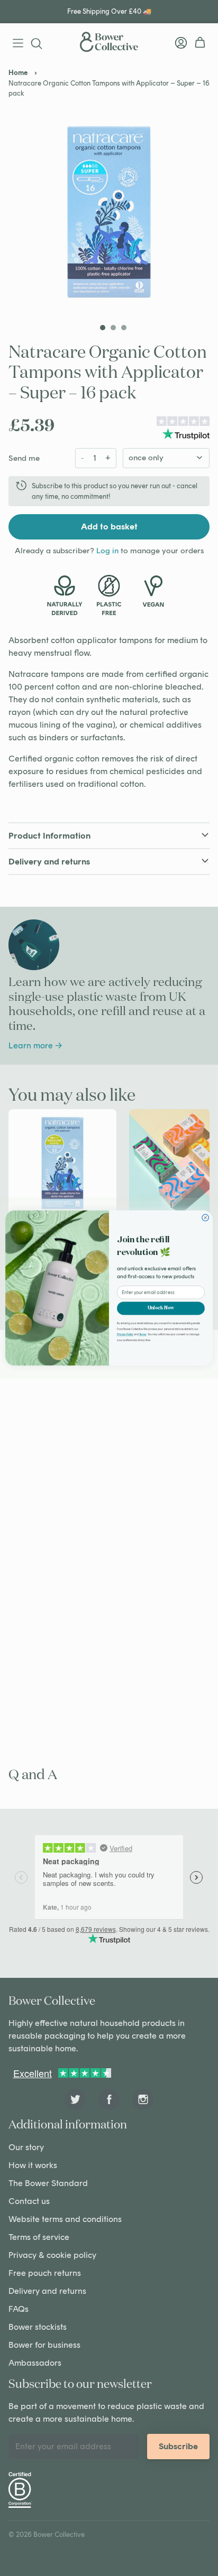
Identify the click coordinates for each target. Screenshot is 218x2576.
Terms (143, 1335)
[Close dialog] (206, 1218)
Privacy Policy (125, 1335)
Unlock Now (161, 1308)
